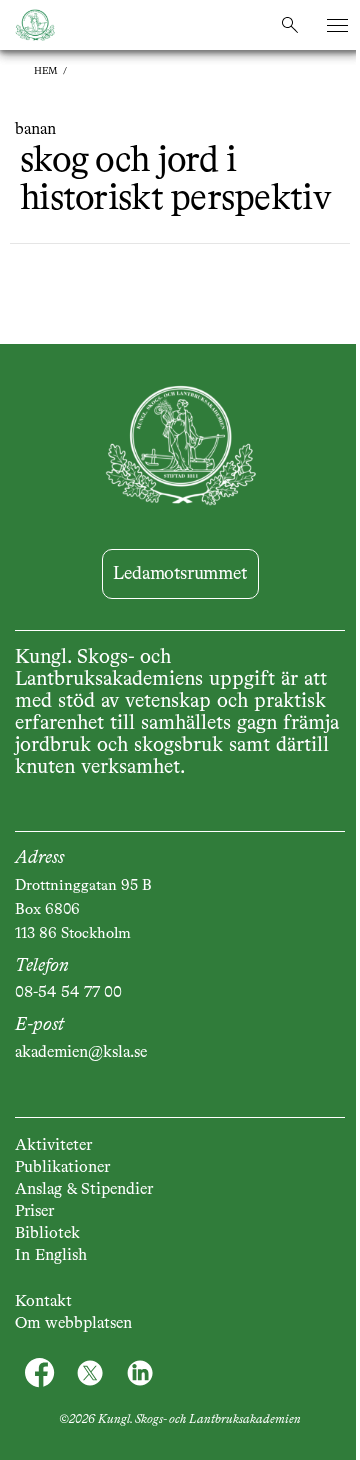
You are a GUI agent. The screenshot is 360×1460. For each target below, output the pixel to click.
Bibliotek (47, 1234)
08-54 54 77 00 (68, 993)
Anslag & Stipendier (84, 1190)
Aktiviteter (53, 1146)
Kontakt (43, 1302)
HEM (46, 71)
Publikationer (62, 1168)
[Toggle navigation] (337, 25)
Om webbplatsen (73, 1324)
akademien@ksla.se (81, 1053)
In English (51, 1256)
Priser (34, 1212)
